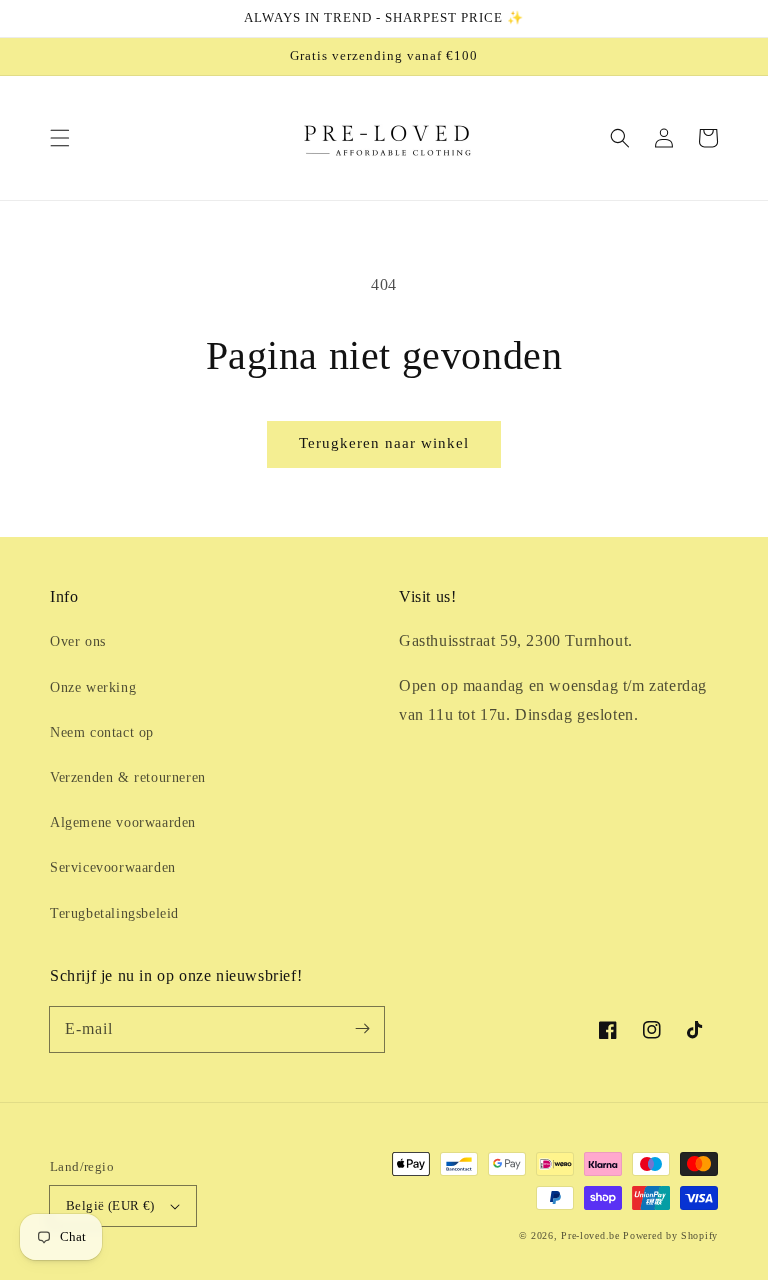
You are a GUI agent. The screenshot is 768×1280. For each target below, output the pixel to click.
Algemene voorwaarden (123, 822)
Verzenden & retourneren (128, 777)
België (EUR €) (110, 1205)
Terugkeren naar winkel (384, 443)
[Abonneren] (362, 1029)
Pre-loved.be (590, 1235)
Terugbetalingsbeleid (114, 913)
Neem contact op (102, 732)
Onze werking (93, 687)
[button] (60, 138)
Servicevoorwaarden (113, 867)
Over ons (78, 641)
